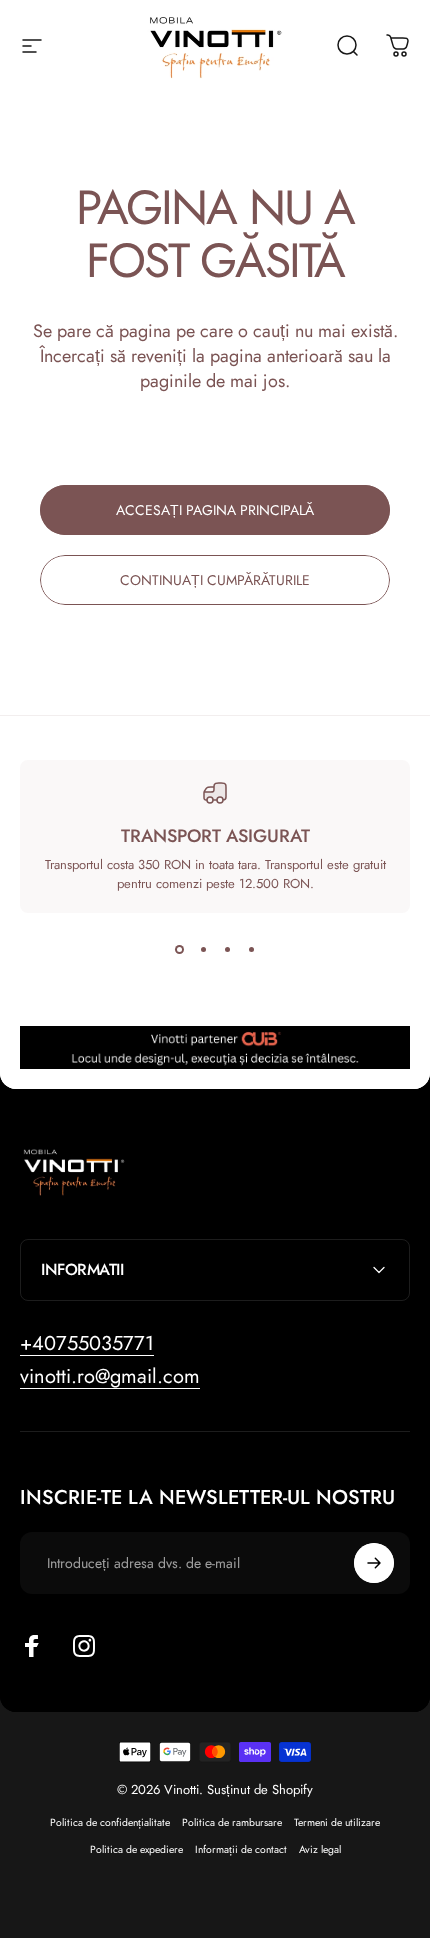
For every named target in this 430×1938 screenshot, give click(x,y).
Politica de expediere (136, 1849)
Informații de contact (241, 1849)
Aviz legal (320, 1849)
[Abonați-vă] (374, 1563)
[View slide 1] (179, 949)
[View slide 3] (227, 949)
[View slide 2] (203, 949)
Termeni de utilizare (337, 1822)
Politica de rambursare (232, 1822)
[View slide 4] (251, 949)
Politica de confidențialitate (110, 1822)
